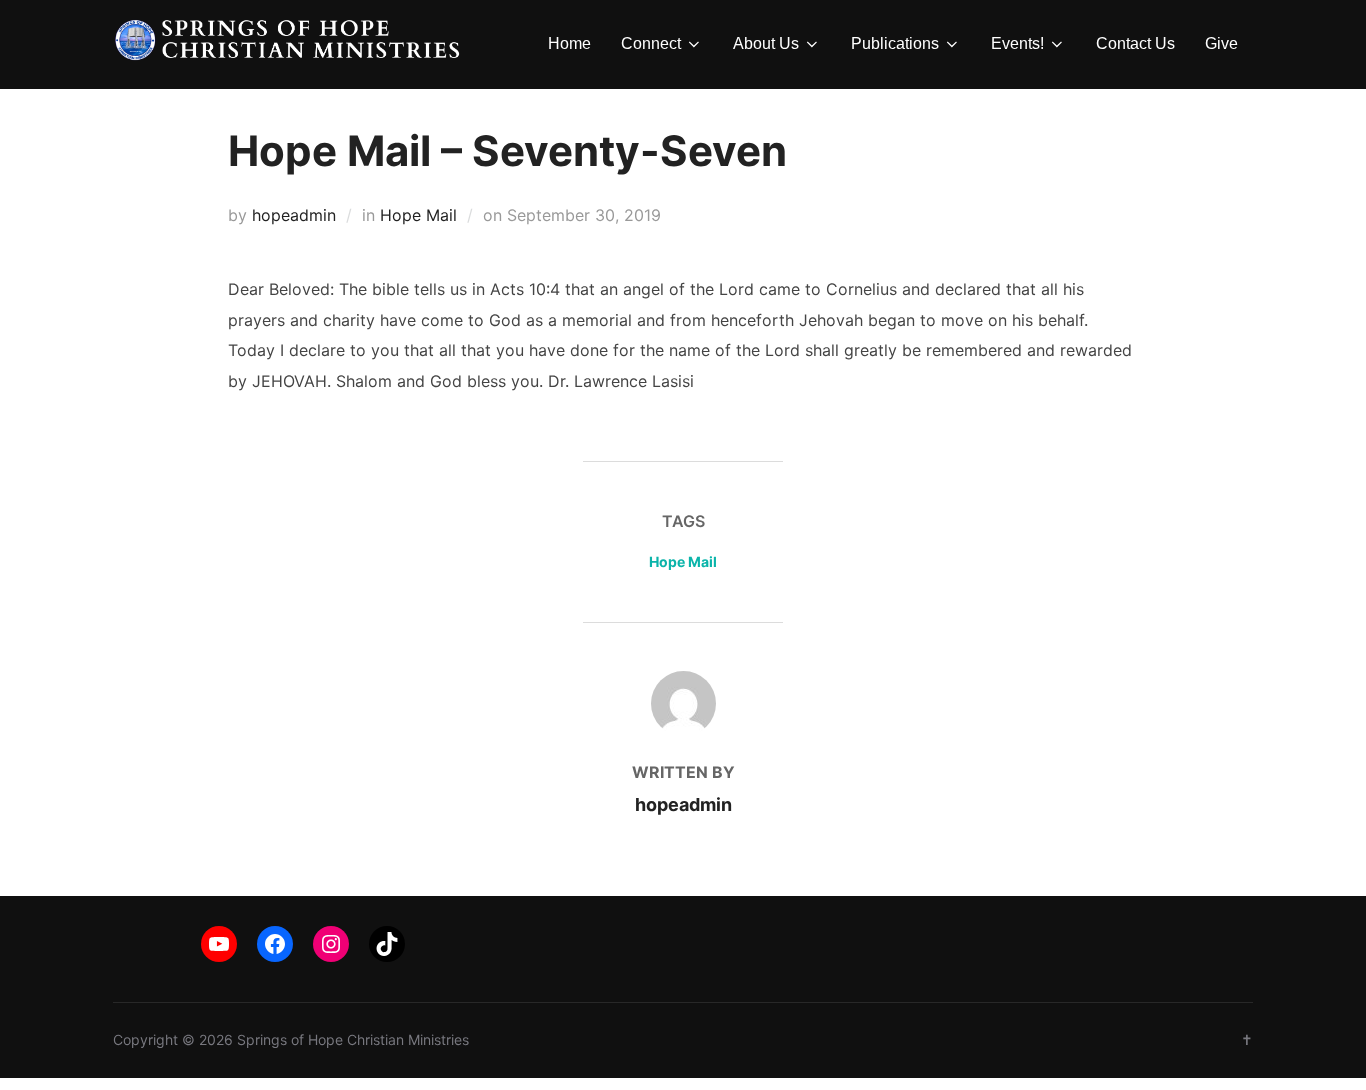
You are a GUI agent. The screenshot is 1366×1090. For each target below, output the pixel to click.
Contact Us (1135, 43)
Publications (895, 43)
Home (569, 43)
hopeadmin (294, 215)
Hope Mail (418, 215)
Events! (1017, 43)
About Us (766, 43)
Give (1221, 43)
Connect (651, 43)
